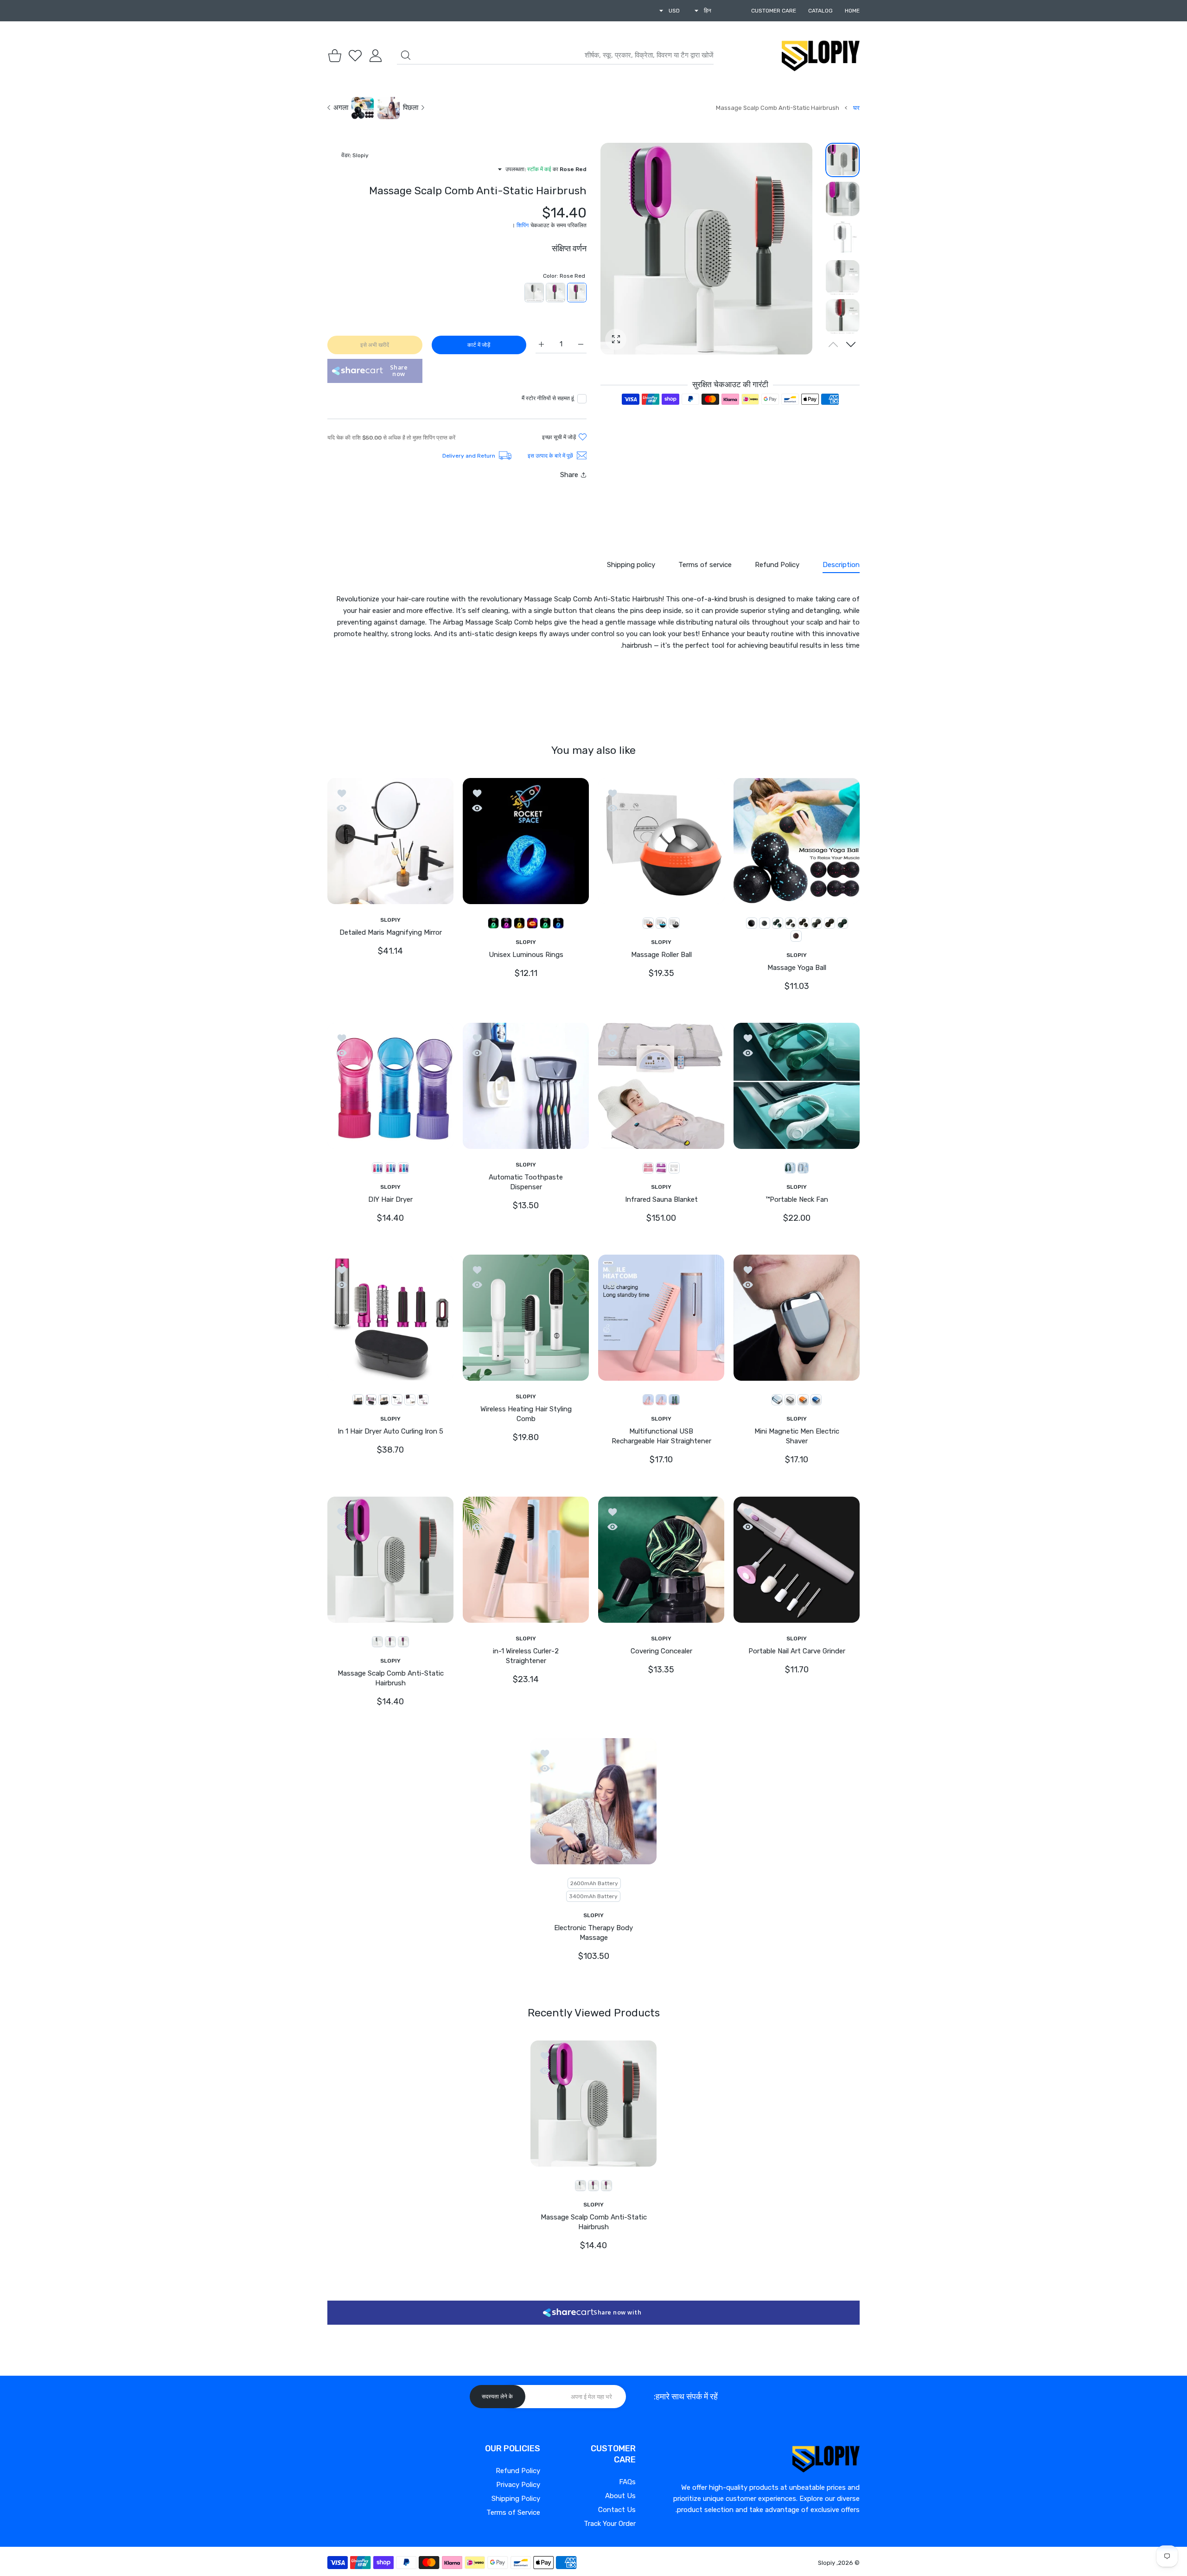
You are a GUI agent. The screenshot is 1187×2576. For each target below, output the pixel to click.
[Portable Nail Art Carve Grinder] (797, 1560)
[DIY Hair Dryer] (390, 1086)
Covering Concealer (661, 1651)
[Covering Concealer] (661, 1560)
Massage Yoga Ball (797, 968)
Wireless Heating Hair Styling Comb (526, 1414)
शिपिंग (523, 225)
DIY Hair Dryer (390, 1199)
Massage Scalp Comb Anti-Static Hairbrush (391, 1678)
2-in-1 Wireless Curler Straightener (526, 1656)
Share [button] (569, 475)
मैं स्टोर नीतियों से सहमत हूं (548, 398)
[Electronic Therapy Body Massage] (593, 1801)
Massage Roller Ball (661, 955)
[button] (851, 344)
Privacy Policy (518, 2485)
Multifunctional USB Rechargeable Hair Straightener (661, 1437)
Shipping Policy (516, 2499)
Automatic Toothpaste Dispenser (526, 1182)
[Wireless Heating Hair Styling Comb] (526, 1318)
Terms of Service (513, 2512)
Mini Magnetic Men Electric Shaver (797, 1437)
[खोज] (406, 55)
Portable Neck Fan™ (797, 1199)
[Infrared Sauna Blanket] (661, 1086)
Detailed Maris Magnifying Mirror (391, 932)
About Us (620, 2496)
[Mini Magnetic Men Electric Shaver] (797, 1318)
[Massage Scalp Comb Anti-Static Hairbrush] (390, 1560)
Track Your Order (610, 2524)
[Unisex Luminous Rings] (526, 841)
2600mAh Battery (594, 1883)
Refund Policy (518, 2471)
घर (856, 108)
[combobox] (555, 56)
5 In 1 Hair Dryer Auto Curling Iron (390, 1432)
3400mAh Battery (593, 1896)
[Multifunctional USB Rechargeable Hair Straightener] (661, 1318)
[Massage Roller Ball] (661, 841)
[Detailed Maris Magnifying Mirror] (390, 841)
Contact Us (617, 2510)
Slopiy (826, 2563)
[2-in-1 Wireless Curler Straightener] (526, 1560)
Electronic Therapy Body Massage (593, 1933)
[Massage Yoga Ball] (797, 841)
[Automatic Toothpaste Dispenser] (526, 1086)
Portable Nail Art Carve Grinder (797, 1651)
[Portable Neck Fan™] (797, 1086)
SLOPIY (797, 955)
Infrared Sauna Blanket (661, 1199)
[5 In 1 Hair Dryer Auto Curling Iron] (390, 1318)
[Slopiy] (821, 56)
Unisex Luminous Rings (526, 955)
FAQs (627, 2482)
